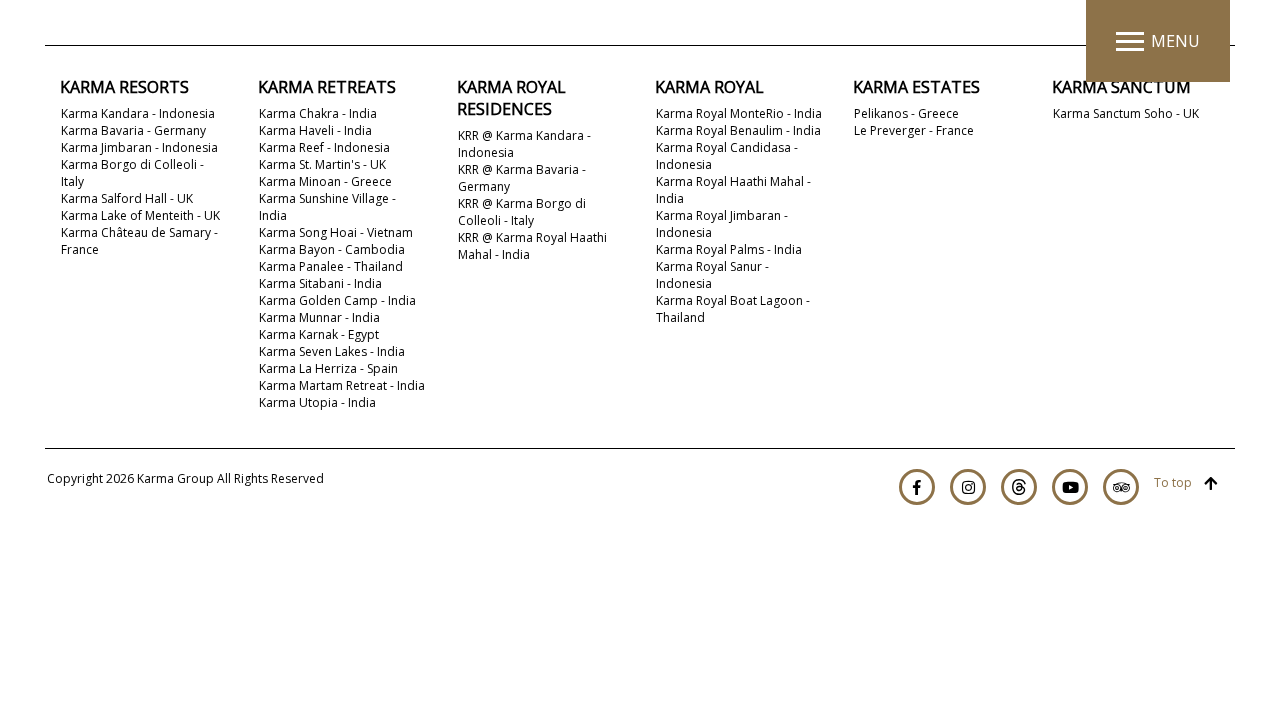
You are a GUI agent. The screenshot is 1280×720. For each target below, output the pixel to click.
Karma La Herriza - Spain (328, 368)
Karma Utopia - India (317, 402)
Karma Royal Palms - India (729, 249)
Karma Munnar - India (319, 317)
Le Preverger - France (914, 130)
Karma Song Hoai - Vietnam (336, 232)
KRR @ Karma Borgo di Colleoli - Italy (522, 212)
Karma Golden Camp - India (337, 300)
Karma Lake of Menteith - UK (140, 215)
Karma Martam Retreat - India (342, 385)
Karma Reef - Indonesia (324, 147)
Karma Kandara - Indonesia (138, 113)
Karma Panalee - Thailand (331, 266)
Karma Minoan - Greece (325, 181)
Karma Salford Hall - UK (127, 198)
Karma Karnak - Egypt (319, 334)
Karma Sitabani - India (320, 283)
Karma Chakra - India (318, 113)
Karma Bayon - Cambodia (332, 249)
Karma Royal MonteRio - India (739, 113)
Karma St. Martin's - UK (322, 164)
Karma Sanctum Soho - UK (1126, 113)
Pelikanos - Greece (906, 113)
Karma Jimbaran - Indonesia (139, 147)
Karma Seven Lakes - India (332, 351)
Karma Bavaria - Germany (133, 130)
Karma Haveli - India (315, 130)
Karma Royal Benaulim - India (738, 130)
